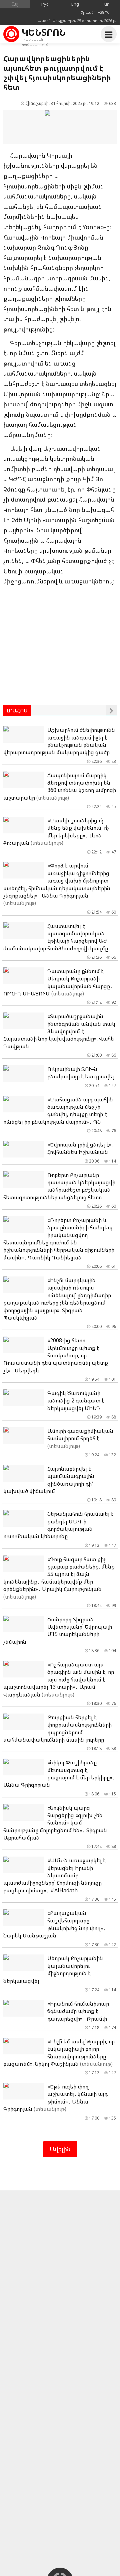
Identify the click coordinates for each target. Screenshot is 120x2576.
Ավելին (60, 2149)
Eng (75, 4)
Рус (45, 4)
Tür (105, 4)
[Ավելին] (111, 710)
